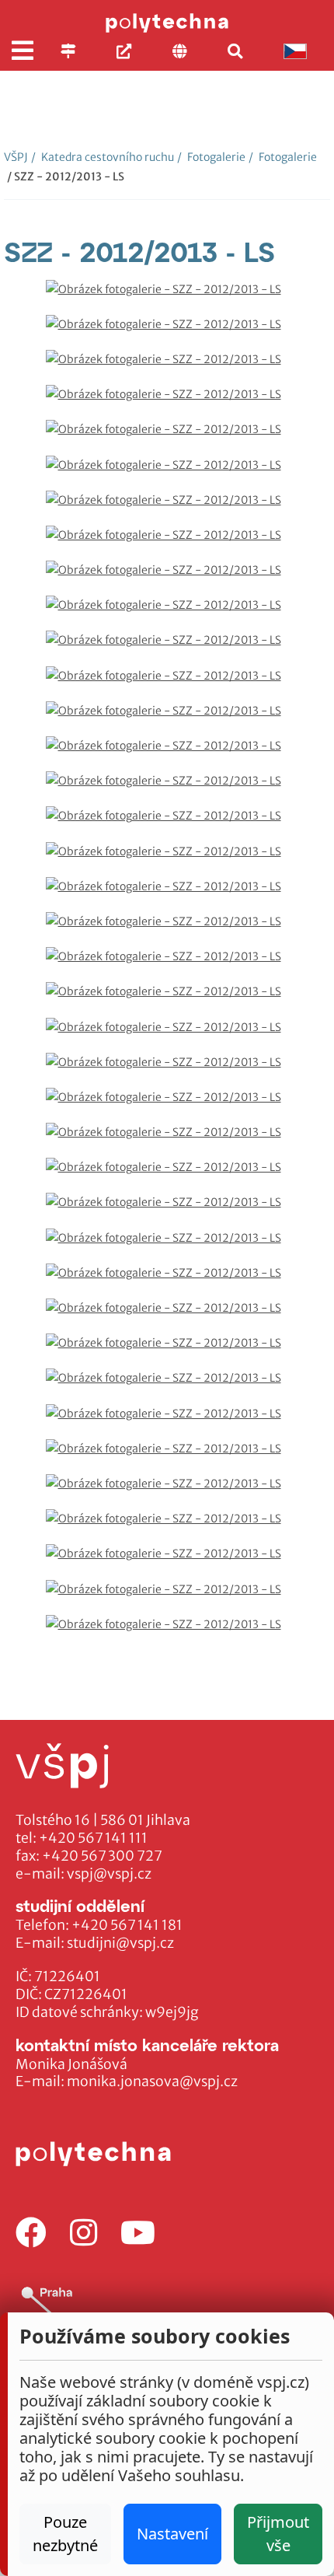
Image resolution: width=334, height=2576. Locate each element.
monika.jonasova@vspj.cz (152, 2081)
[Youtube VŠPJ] (138, 2233)
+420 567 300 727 (102, 1856)
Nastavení (172, 2534)
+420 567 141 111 (93, 1838)
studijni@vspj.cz (120, 1943)
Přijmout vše (278, 2534)
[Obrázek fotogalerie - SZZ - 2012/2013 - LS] (167, 297)
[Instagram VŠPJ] (83, 2233)
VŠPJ (16, 157)
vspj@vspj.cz (109, 1874)
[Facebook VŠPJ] (31, 2233)
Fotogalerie (211, 157)
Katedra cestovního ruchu (103, 157)
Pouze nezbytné (65, 2534)
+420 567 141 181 (127, 1925)
